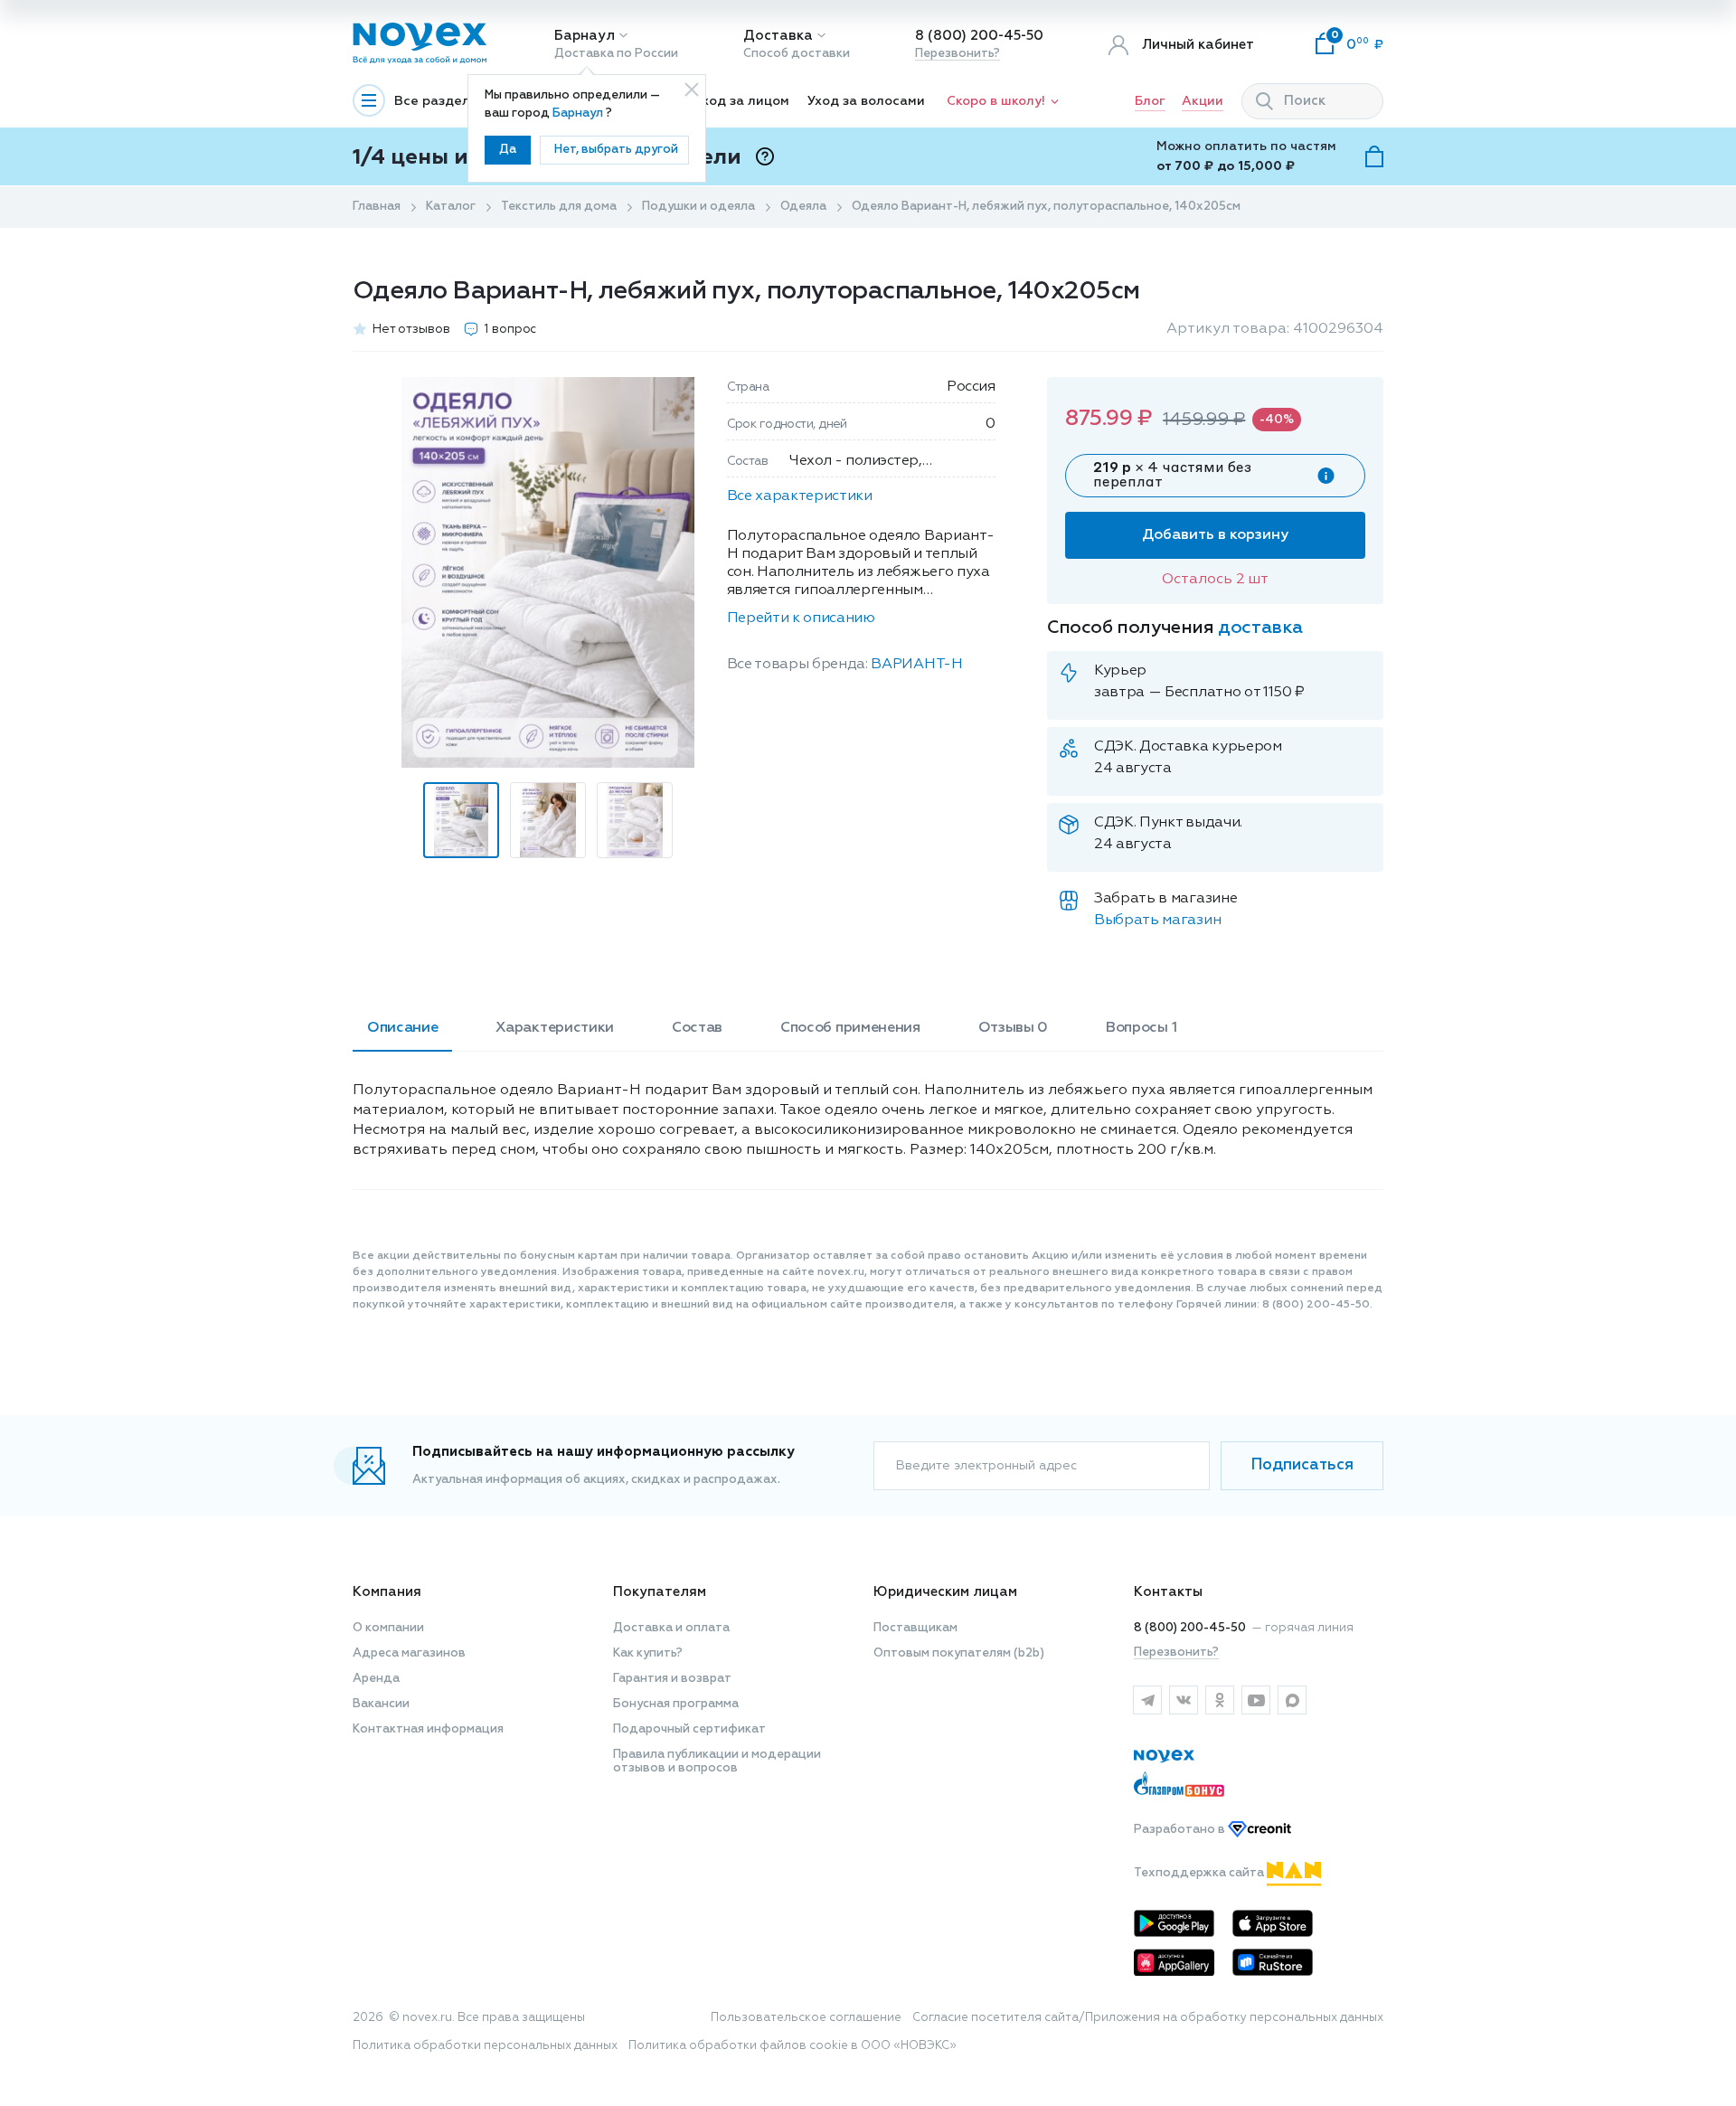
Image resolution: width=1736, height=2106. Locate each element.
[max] (1292, 1700)
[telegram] (1147, 1700)
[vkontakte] (1184, 1700)
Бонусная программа (676, 1704)
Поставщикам (915, 1628)
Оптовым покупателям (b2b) (959, 1653)
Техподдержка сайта (1200, 1873)
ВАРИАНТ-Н (916, 665)
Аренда (376, 1679)
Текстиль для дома (559, 207)
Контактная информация (428, 1729)
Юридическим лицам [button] (945, 1592)
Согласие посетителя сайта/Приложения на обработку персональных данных (1148, 2018)
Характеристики (555, 1028)
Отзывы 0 (1013, 1028)
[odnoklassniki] (1220, 1700)
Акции (1203, 101)
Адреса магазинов (409, 1653)
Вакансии (381, 1704)
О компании (388, 1628)
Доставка (778, 36)
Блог (1150, 101)
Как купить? (648, 1653)
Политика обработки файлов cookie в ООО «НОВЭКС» (793, 2046)
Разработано (1181, 1830)
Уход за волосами (866, 101)
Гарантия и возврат (672, 1679)
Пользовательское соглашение (806, 2018)
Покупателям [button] (660, 1592)
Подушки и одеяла (698, 207)
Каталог (451, 207)
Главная (377, 207)
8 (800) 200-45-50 (979, 36)
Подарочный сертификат (689, 1729)
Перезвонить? (958, 54)
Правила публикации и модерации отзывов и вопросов (717, 1761)
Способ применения (850, 1028)
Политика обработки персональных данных (485, 2046)
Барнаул (585, 36)
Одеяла (803, 207)
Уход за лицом (742, 101)
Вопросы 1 (1141, 1028)
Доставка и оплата (671, 1628)
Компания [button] (387, 1592)
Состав (697, 1028)
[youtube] (1256, 1700)
